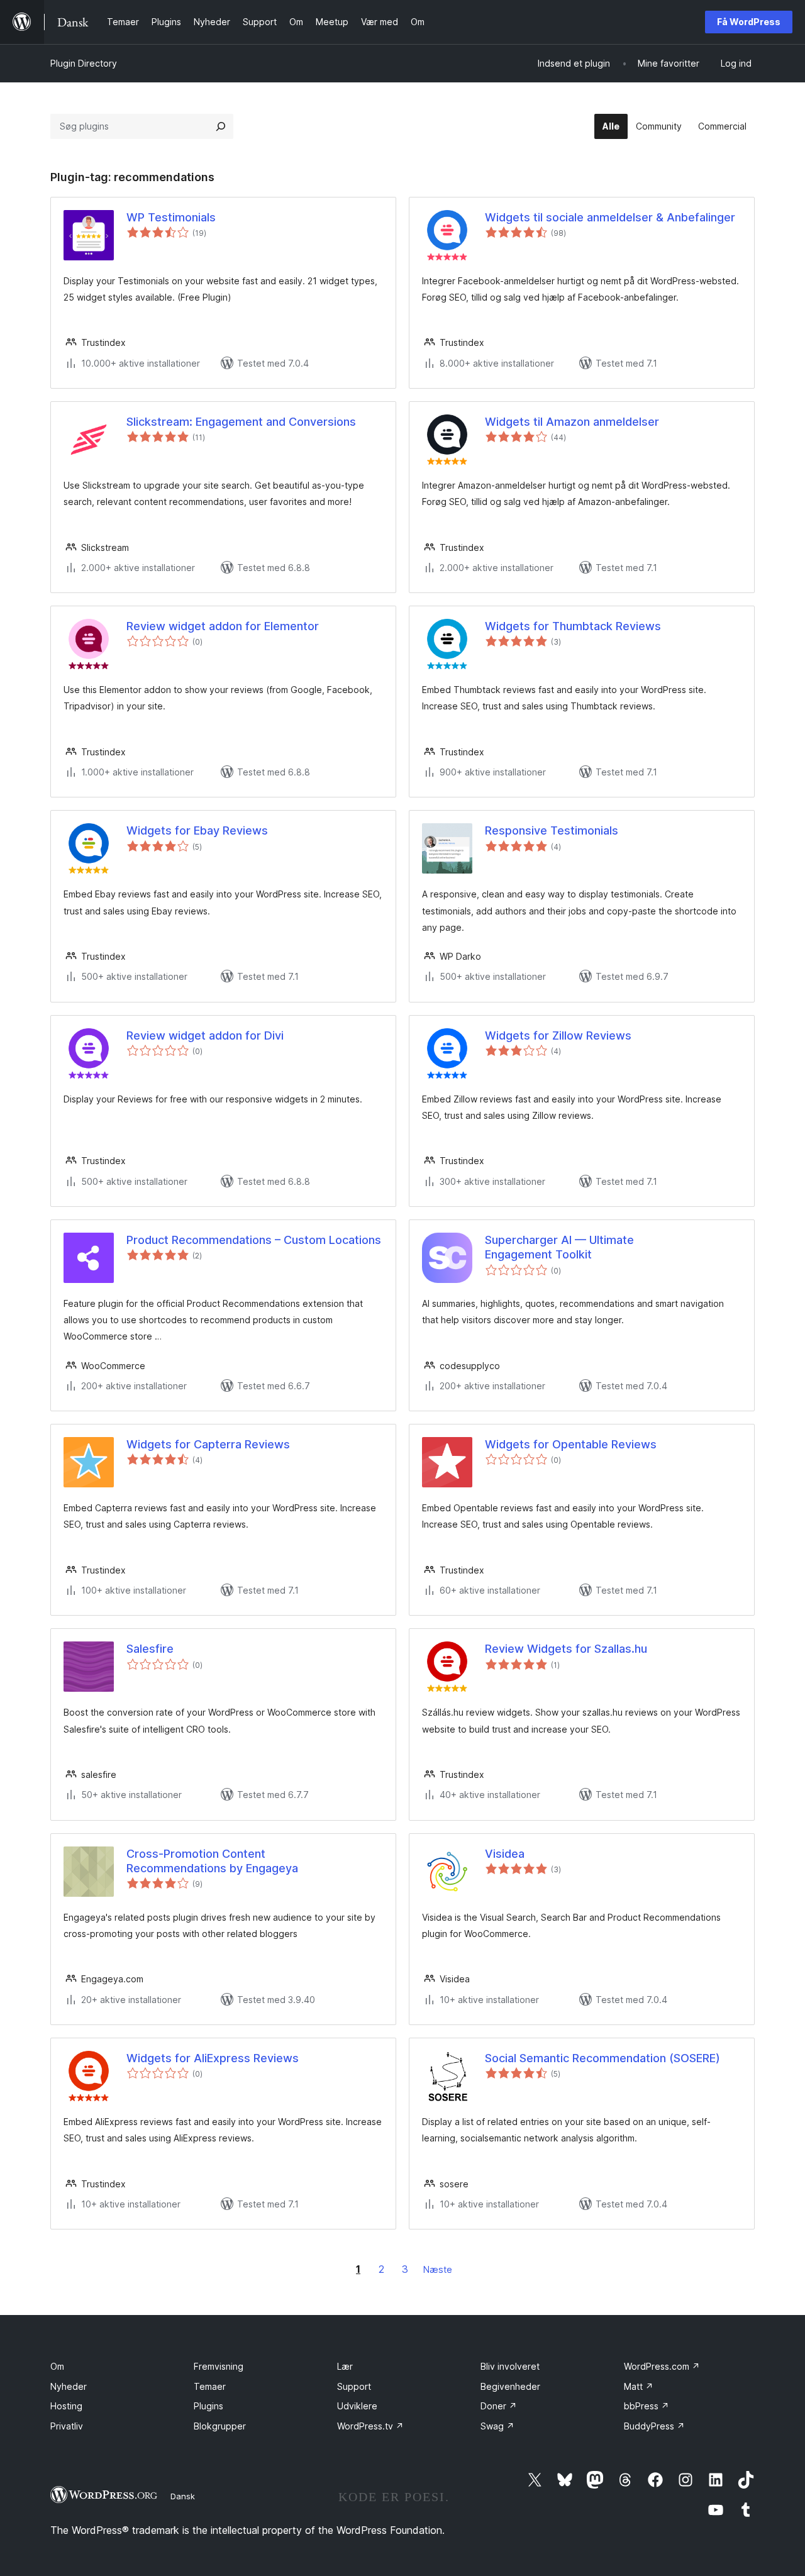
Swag (497, 2426)
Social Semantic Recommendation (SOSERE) (602, 2058)
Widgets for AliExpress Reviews (213, 2058)
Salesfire (150, 1649)
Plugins (208, 2406)
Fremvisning (219, 2366)
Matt (639, 2386)
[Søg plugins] (221, 126)
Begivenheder (510, 2386)
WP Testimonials (171, 217)
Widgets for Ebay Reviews (197, 830)
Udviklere (357, 2406)
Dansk (183, 2496)
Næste (438, 2269)
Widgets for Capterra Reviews (208, 1444)
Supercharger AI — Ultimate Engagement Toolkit (559, 1247)
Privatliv (67, 2426)
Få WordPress (749, 22)
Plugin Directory (84, 63)
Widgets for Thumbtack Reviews (573, 626)
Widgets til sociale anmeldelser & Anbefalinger (610, 217)
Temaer (210, 2386)
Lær (345, 2366)
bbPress (647, 2406)
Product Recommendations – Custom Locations (254, 1240)
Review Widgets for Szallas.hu (566, 1649)
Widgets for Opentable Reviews (571, 1444)
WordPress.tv (370, 2426)
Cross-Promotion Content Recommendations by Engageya (212, 1861)
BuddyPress (654, 2426)
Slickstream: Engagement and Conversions (241, 422)
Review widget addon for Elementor (223, 626)
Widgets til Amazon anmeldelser (572, 422)
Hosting (66, 2406)
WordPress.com (662, 2366)
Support (354, 2386)
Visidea (505, 1854)
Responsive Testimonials (552, 830)
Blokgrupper (220, 2426)
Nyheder (69, 2386)
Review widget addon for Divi (205, 1035)
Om (57, 2366)
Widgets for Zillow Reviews (558, 1035)
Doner (499, 2406)
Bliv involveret (510, 2366)
